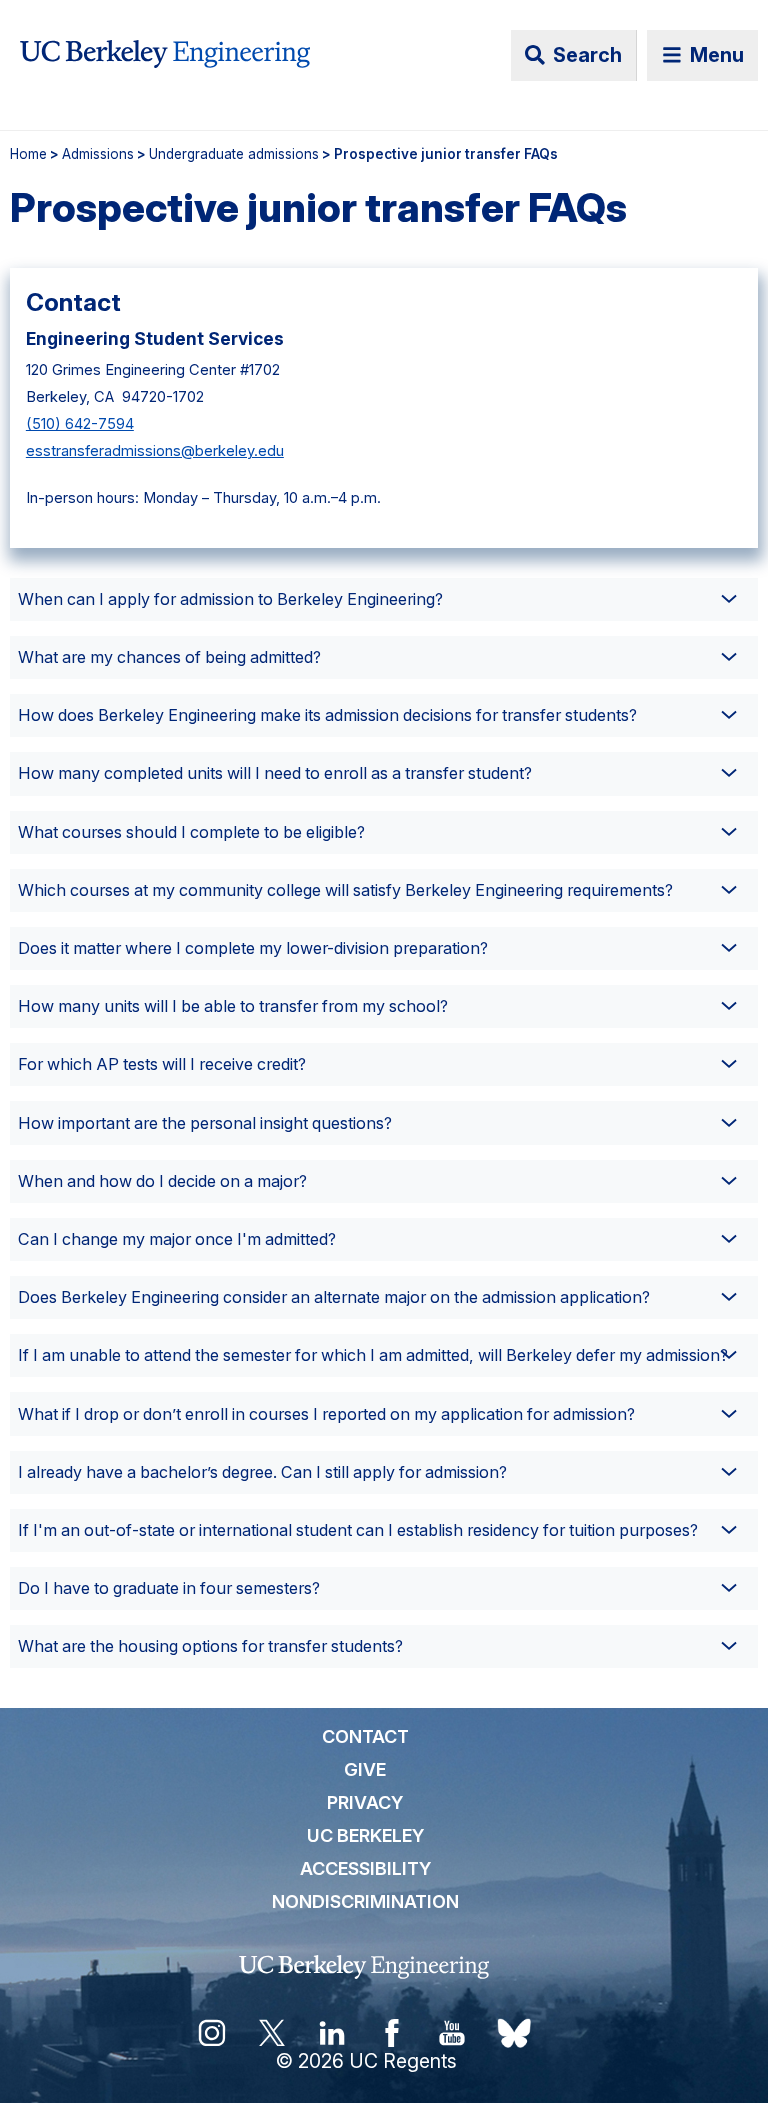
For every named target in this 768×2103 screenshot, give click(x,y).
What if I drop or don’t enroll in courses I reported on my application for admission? (326, 1414)
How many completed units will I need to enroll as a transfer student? (275, 773)
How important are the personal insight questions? (205, 1123)
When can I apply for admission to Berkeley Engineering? (230, 599)
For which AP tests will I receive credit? (162, 1064)
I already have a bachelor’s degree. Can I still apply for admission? (262, 1472)
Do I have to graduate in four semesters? (169, 1588)
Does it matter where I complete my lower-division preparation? (253, 948)
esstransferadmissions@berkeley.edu (155, 451)
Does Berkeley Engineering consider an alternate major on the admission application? (334, 1297)
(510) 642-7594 (80, 424)
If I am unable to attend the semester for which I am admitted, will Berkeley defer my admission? (373, 1355)
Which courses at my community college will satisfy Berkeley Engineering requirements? (345, 890)
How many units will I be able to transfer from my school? (233, 1006)
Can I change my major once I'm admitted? (177, 1239)
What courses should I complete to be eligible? (191, 832)
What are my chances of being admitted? (169, 657)
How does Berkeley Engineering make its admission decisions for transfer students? (327, 715)
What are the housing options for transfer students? (210, 1646)
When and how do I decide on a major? (162, 1181)
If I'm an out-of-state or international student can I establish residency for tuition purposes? (358, 1530)
